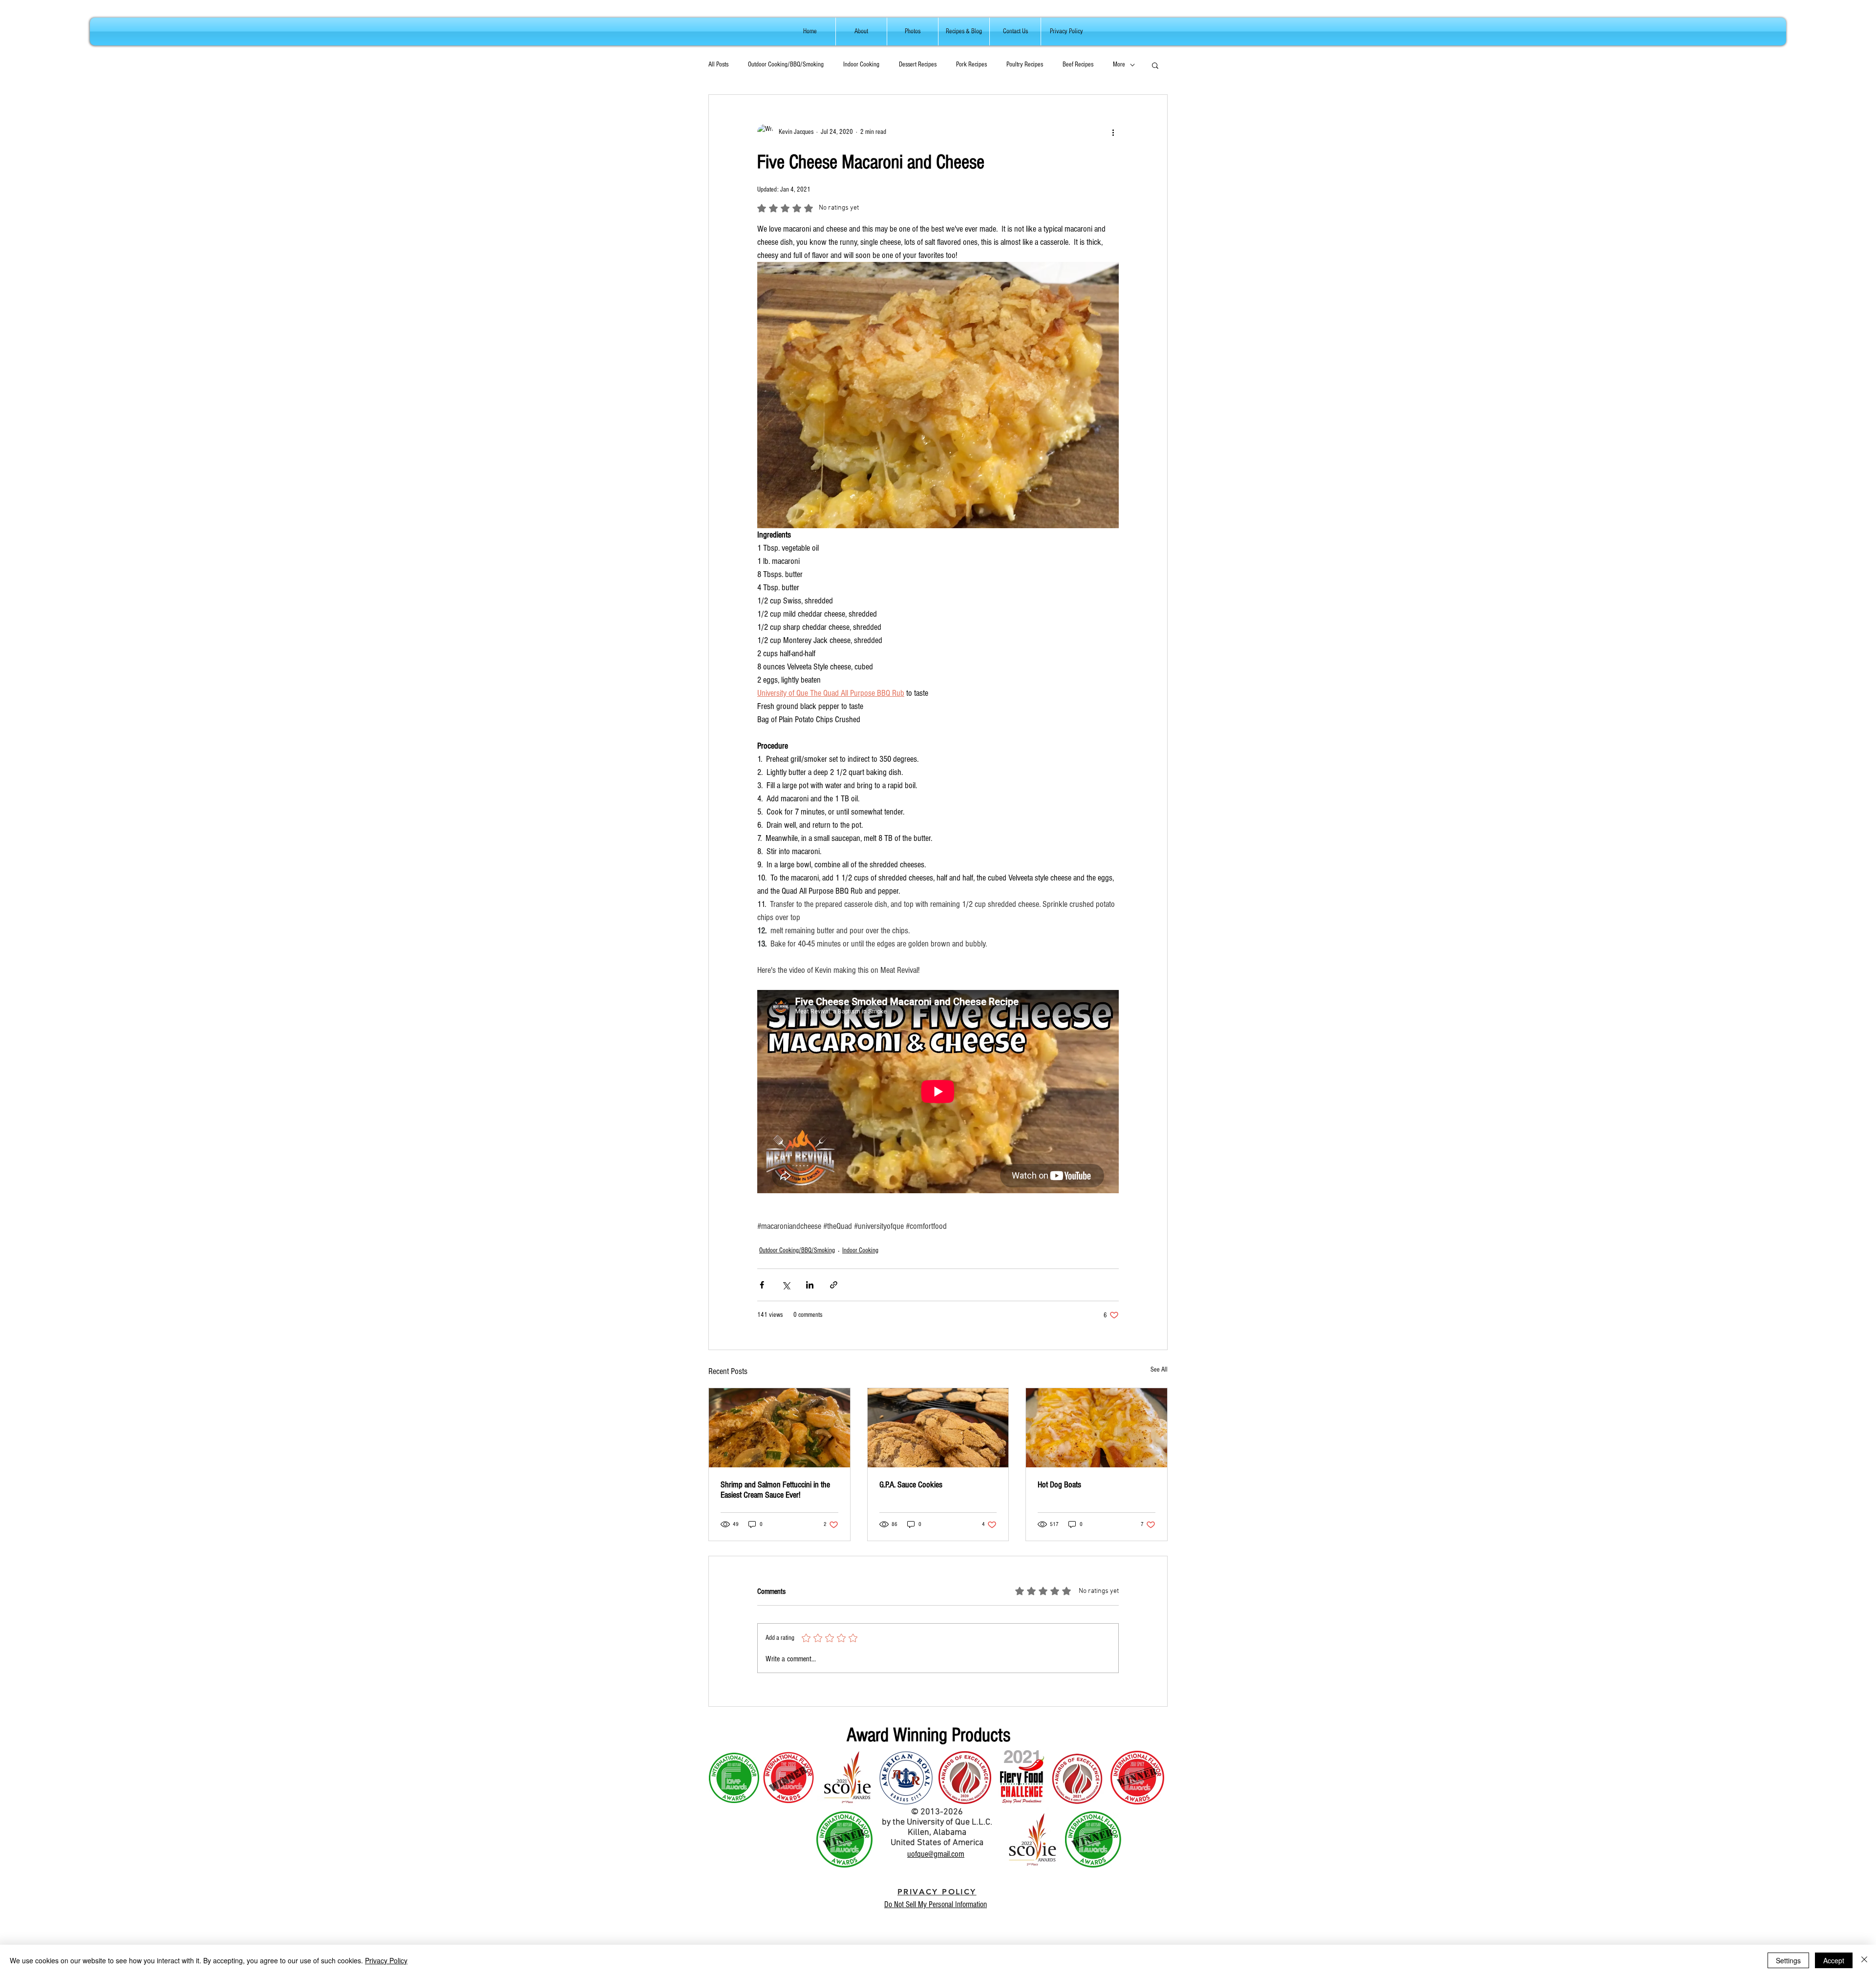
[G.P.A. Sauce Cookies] (938, 1428)
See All (1159, 1370)
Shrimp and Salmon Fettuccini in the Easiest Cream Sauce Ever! (775, 1490)
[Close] (1864, 1960)
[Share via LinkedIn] (810, 1285)
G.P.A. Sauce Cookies (911, 1485)
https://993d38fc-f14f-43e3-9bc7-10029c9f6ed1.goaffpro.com (1067, 1898)
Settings (1788, 1960)
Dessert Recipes (918, 64)
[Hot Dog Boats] (1097, 1428)
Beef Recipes (1078, 64)
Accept (1834, 1960)
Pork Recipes (971, 64)
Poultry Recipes (1025, 64)
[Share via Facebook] (762, 1285)
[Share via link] (834, 1285)
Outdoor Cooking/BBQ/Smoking (786, 64)
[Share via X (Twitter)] (786, 1285)
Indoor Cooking (861, 64)
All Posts (718, 64)
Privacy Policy (386, 1960)
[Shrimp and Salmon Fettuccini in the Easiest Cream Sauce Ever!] (779, 1428)
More (1119, 64)
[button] (1155, 65)
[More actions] (1113, 132)
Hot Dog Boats (1059, 1485)
